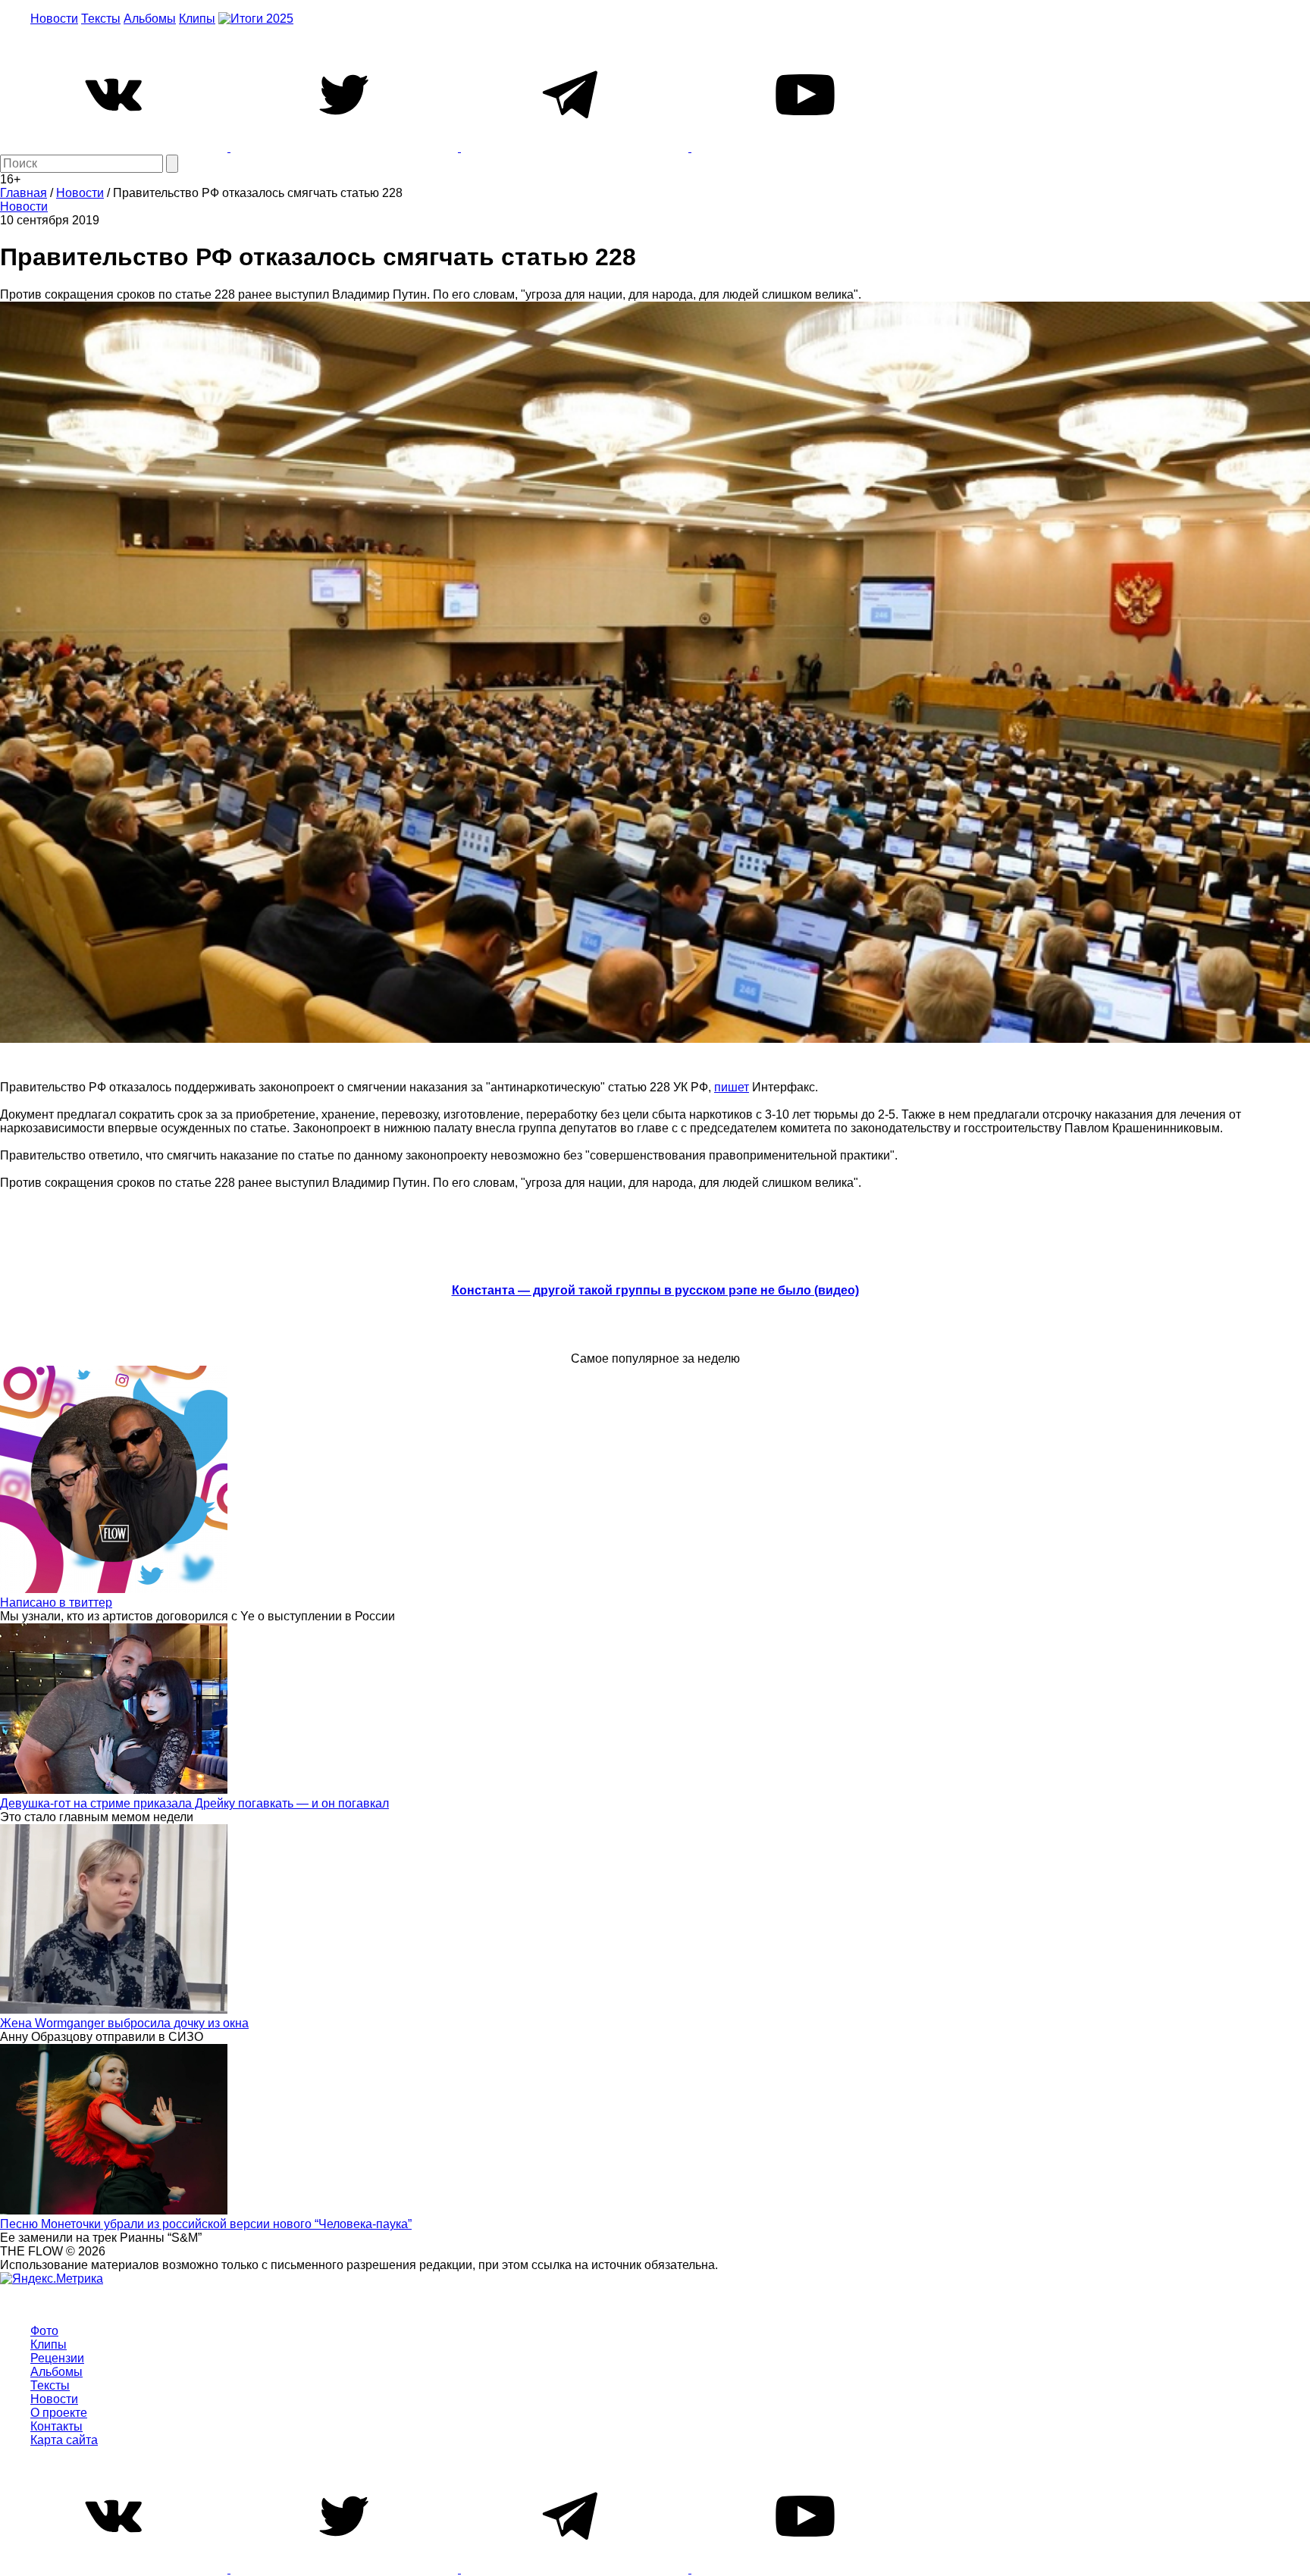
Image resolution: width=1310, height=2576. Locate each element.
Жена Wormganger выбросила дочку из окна (124, 2023)
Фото (44, 2331)
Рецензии (57, 2358)
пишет (732, 1087)
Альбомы (150, 19)
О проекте (59, 2413)
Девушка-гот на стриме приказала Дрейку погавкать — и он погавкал (194, 1803)
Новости (54, 19)
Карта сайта (64, 2440)
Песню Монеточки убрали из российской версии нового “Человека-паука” (206, 2224)
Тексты (101, 19)
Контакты (56, 2426)
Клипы (197, 19)
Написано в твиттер (56, 1603)
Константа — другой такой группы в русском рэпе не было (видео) (655, 1290)
